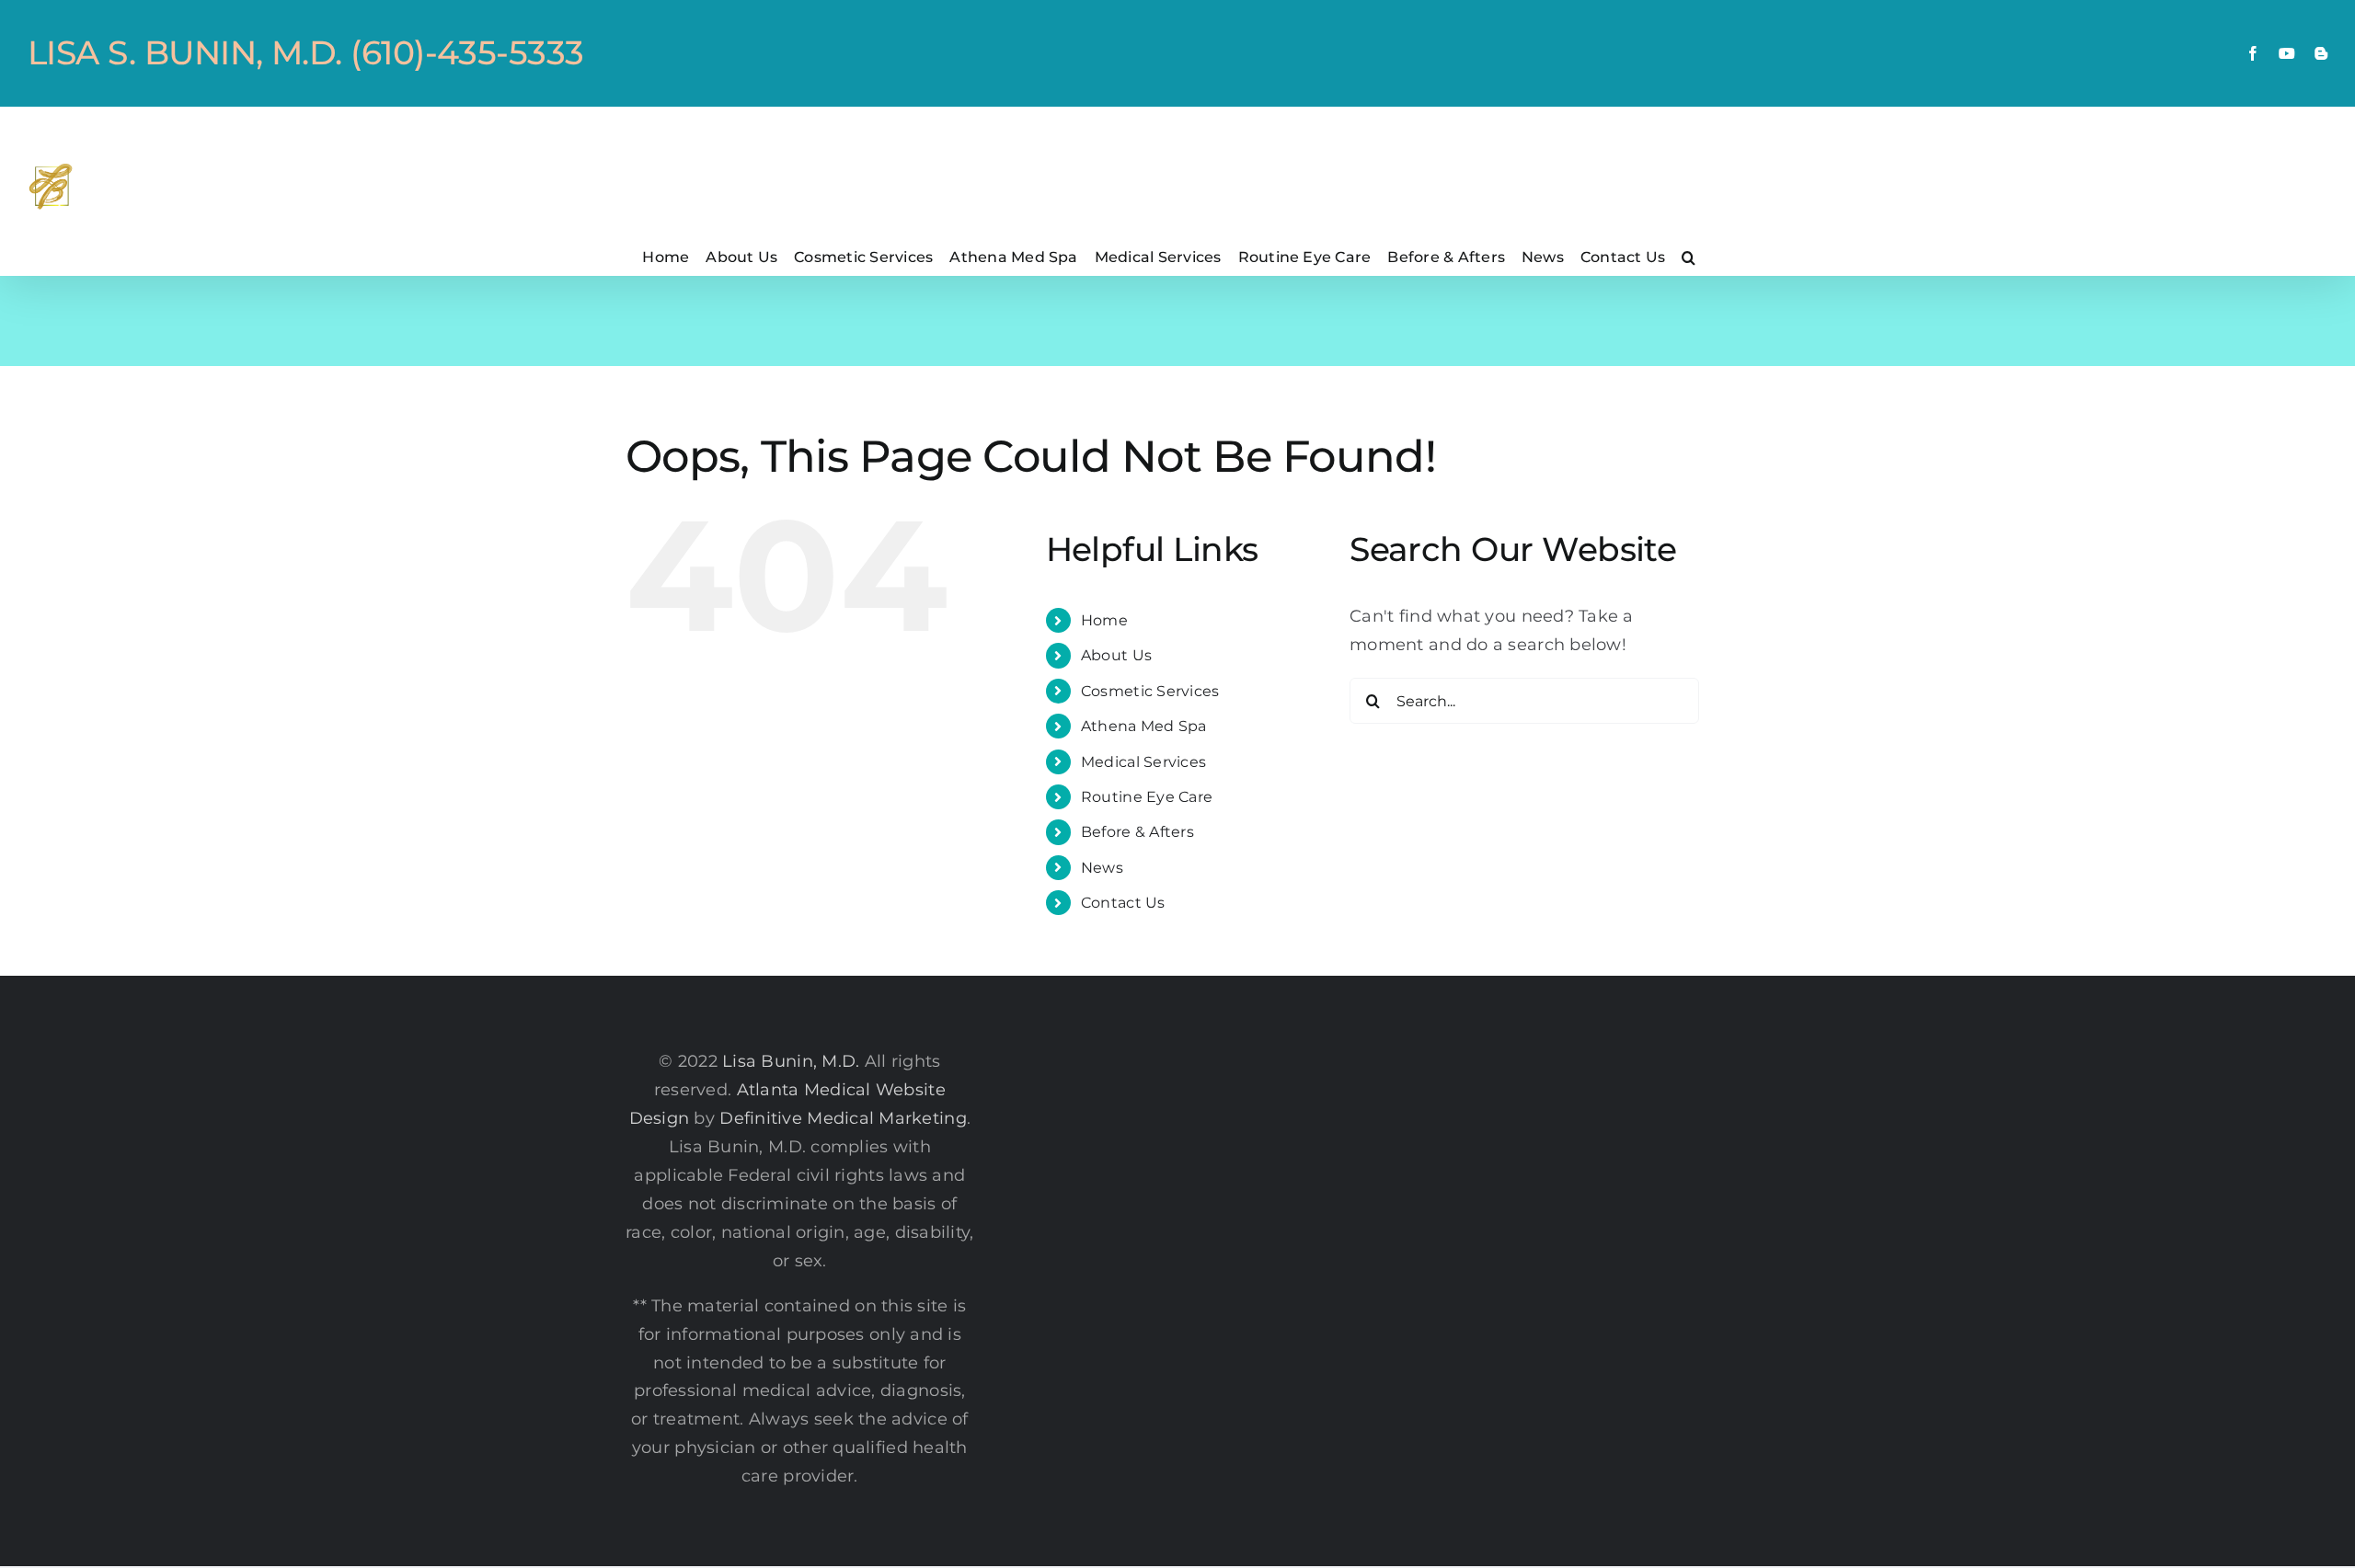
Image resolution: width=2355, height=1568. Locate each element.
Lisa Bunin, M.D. (791, 1061)
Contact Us (1123, 903)
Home (1104, 620)
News (1102, 868)
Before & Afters (1137, 832)
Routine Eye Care (1147, 797)
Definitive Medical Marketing (843, 1118)
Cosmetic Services (1150, 691)
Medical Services (1143, 762)
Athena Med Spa (1144, 726)
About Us (1116, 655)
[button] (1689, 257)
